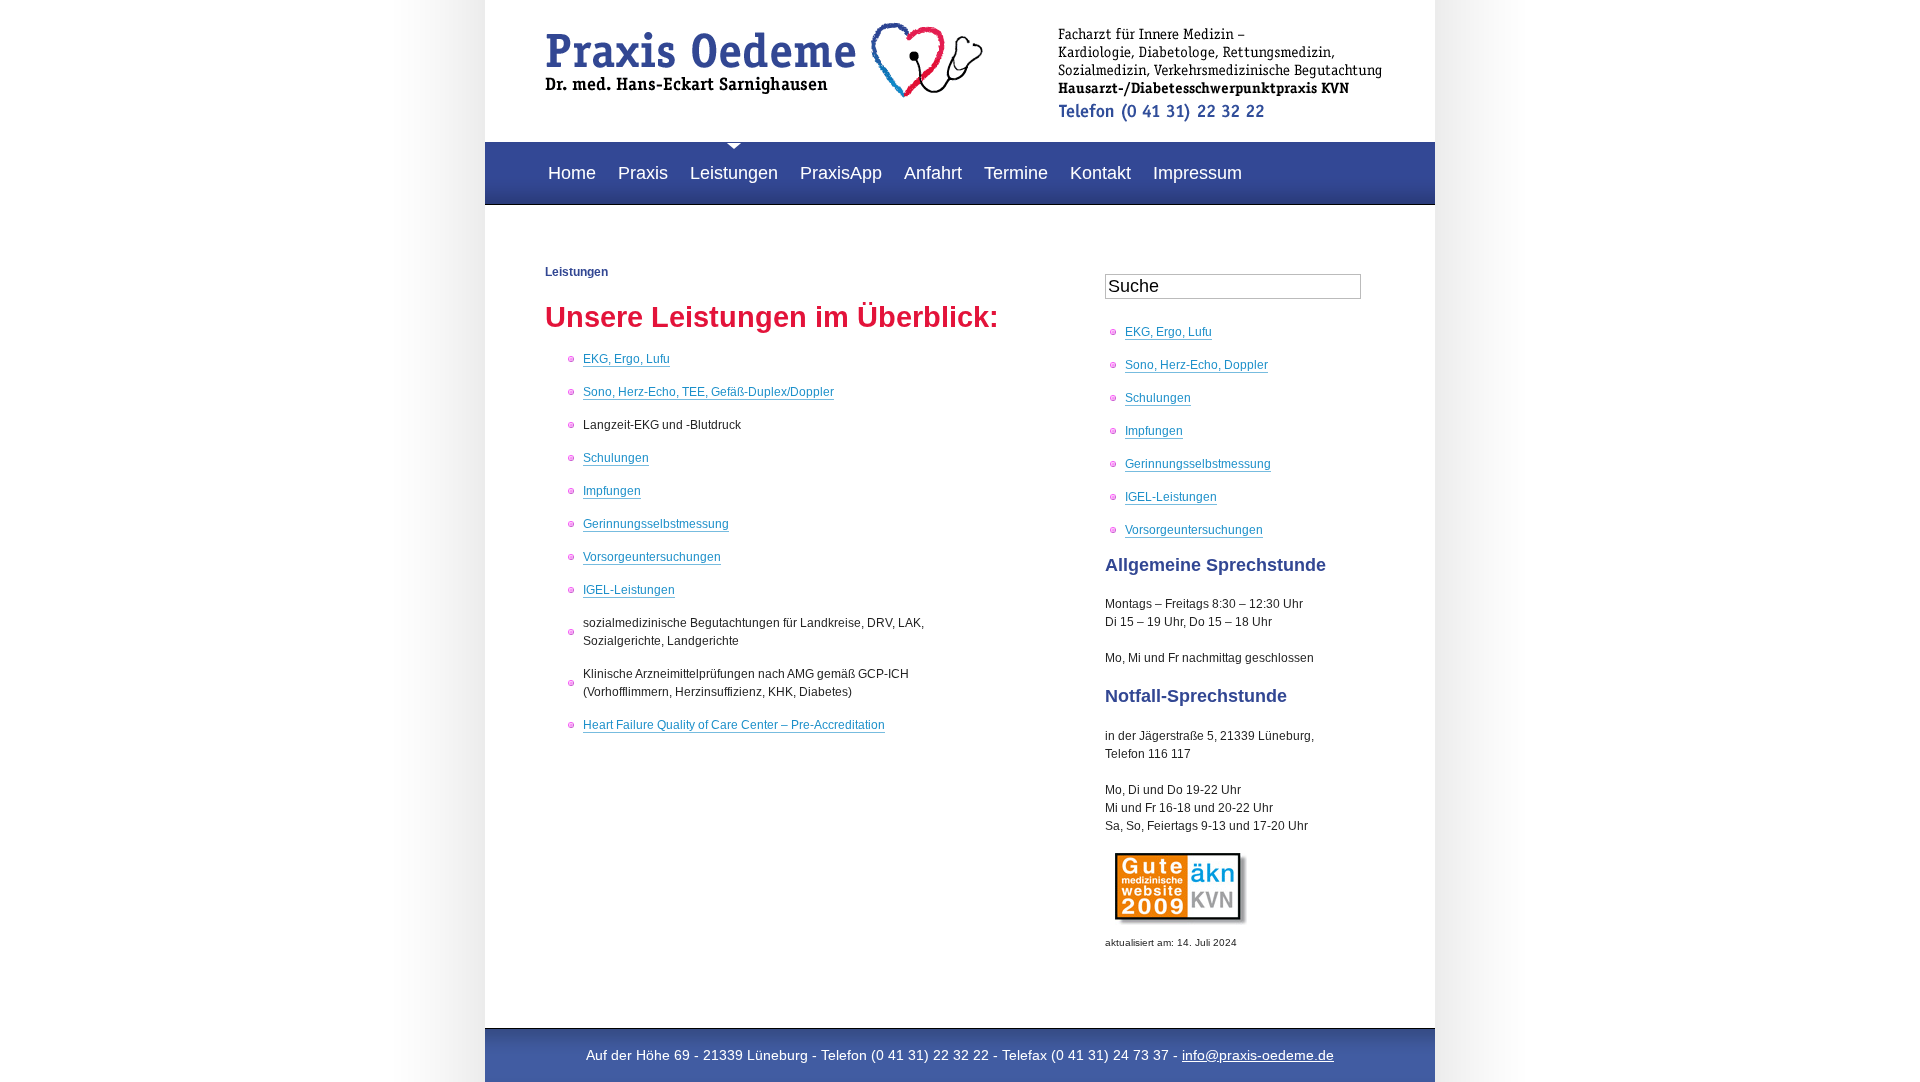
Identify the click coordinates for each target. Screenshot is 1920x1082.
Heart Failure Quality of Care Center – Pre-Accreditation (734, 725)
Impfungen (612, 491)
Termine (1016, 173)
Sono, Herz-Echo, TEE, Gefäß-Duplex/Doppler (708, 392)
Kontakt (1100, 173)
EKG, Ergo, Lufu (626, 359)
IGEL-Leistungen (629, 590)
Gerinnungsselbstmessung (656, 524)
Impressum (1197, 173)
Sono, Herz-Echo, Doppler (1196, 365)
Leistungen (734, 173)
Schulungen (616, 458)
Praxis (643, 173)
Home (572, 173)
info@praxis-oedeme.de (1258, 1055)
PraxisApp (841, 173)
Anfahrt (933, 173)
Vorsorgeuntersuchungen (652, 557)
